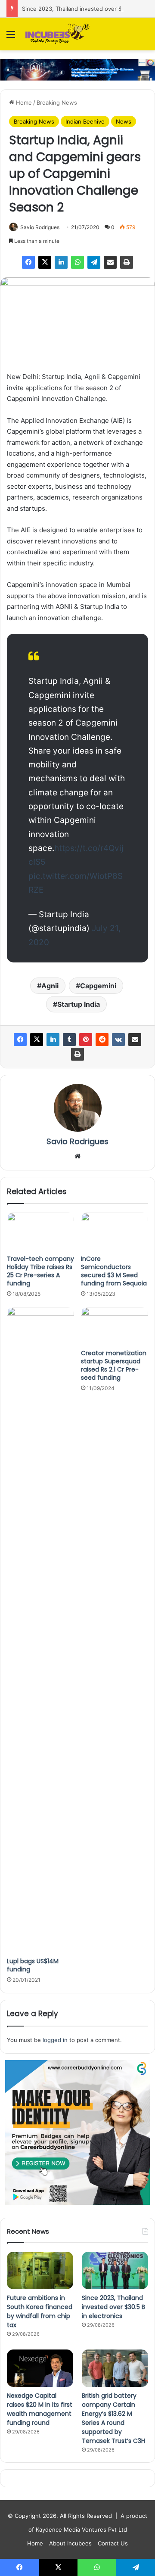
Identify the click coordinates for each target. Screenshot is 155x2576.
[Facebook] (28, 262)
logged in (55, 2040)
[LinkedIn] (61, 262)
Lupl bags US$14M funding (33, 1965)
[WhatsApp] (77, 262)
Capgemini (98, 986)
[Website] (77, 1156)
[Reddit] (102, 1040)
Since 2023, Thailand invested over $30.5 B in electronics (113, 2307)
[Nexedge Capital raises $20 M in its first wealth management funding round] (40, 2368)
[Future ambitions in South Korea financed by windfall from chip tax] (40, 2270)
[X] (45, 262)
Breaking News (57, 102)
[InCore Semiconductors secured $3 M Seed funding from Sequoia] (115, 1232)
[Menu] (11, 37)
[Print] (127, 262)
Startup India (79, 1004)
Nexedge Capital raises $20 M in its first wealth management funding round (40, 2409)
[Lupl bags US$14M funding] (40, 1630)
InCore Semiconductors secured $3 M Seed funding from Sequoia (114, 1271)
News (124, 121)
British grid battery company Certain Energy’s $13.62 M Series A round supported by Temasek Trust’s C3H (113, 2418)
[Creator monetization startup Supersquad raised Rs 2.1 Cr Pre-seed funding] (115, 1326)
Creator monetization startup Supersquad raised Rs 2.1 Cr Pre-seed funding (114, 1365)
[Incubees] (56, 34)
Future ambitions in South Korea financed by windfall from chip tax (40, 2311)
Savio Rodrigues (40, 227)
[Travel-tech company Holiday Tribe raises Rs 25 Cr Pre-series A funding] (40, 1232)
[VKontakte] (118, 1040)
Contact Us (113, 2543)
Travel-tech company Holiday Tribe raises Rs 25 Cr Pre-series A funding (40, 1271)
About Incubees (70, 2543)
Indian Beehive (85, 121)
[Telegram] (94, 262)
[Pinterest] (86, 1040)
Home (23, 102)
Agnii (50, 986)
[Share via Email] (110, 262)
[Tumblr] (69, 1040)
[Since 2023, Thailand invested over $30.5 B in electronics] (115, 2270)
